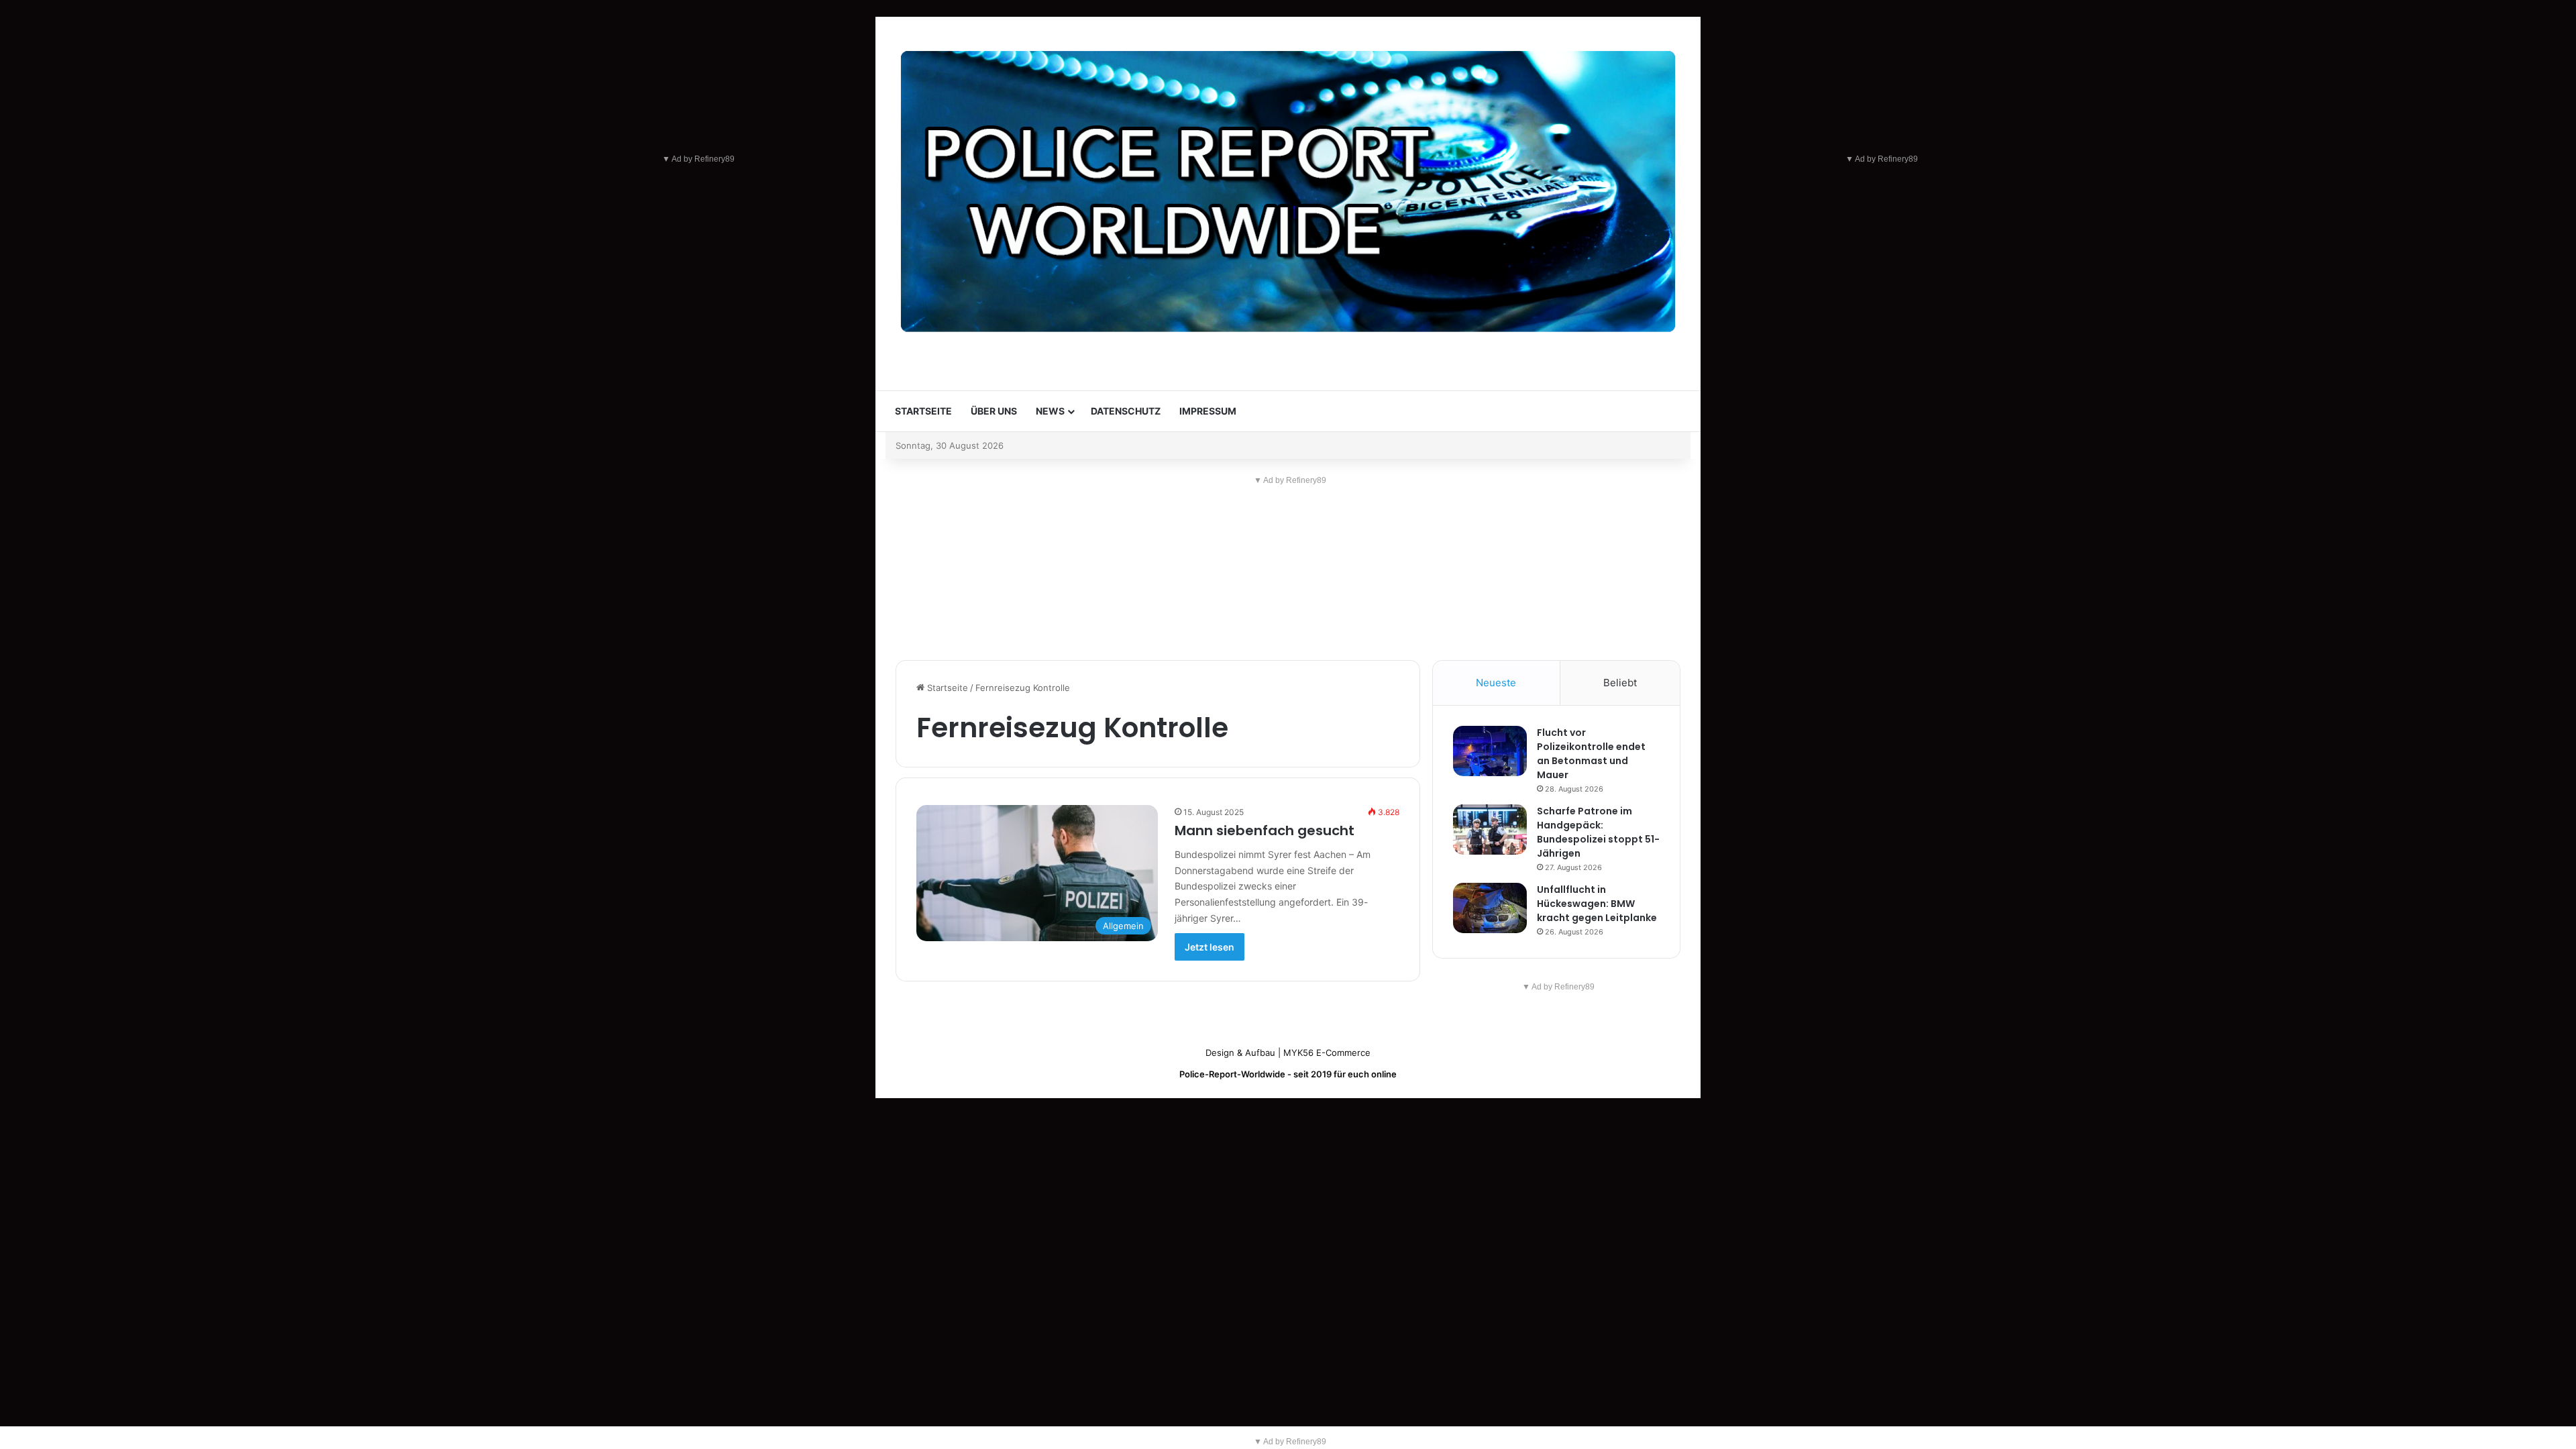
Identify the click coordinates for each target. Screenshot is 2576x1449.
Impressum (1208, 411)
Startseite (923, 411)
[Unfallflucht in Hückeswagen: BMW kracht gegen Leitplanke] (1490, 908)
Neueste (1496, 683)
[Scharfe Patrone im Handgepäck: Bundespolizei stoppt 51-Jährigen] (1490, 829)
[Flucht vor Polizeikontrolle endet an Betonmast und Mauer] (1490, 751)
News (1050, 411)
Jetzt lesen (1210, 947)
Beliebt (1620, 683)
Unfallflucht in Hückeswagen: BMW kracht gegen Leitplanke (1597, 904)
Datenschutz (1126, 411)
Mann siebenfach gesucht (1265, 830)
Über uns (994, 411)
